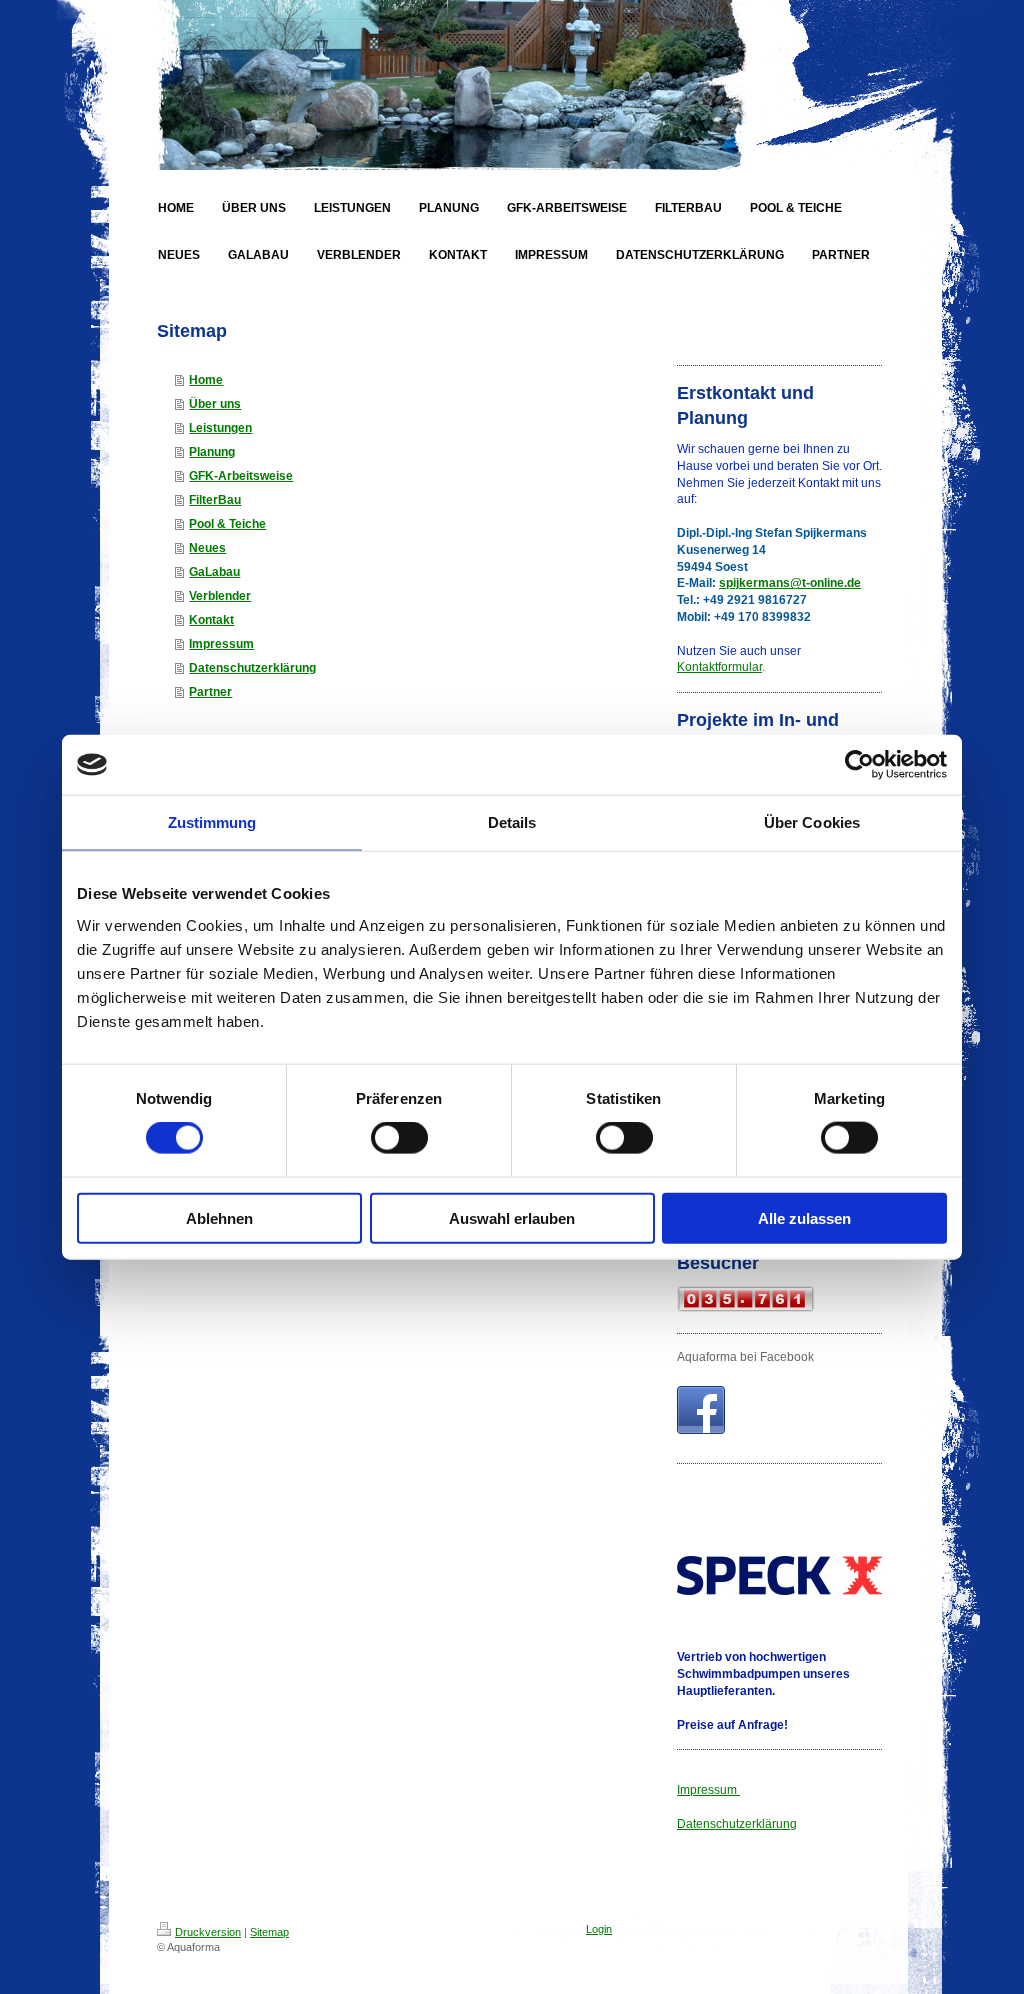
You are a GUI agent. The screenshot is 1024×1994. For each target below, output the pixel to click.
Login (599, 1929)
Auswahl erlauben (512, 1217)
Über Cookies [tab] (812, 822)
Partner (210, 692)
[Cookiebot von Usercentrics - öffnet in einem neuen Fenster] (859, 765)
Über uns (215, 404)
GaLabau (214, 572)
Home (206, 380)
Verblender (220, 596)
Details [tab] (512, 822)
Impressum (221, 644)
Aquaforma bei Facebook (745, 1357)
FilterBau (215, 500)
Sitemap (269, 1932)
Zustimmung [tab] (212, 822)
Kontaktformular (719, 667)
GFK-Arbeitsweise (241, 476)
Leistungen (220, 428)
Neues (207, 548)
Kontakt (211, 620)
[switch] (399, 1138)
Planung (212, 452)
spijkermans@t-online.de (790, 583)
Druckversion (208, 1932)
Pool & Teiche (227, 524)
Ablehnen (219, 1217)
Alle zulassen (804, 1217)
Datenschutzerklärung (252, 668)
